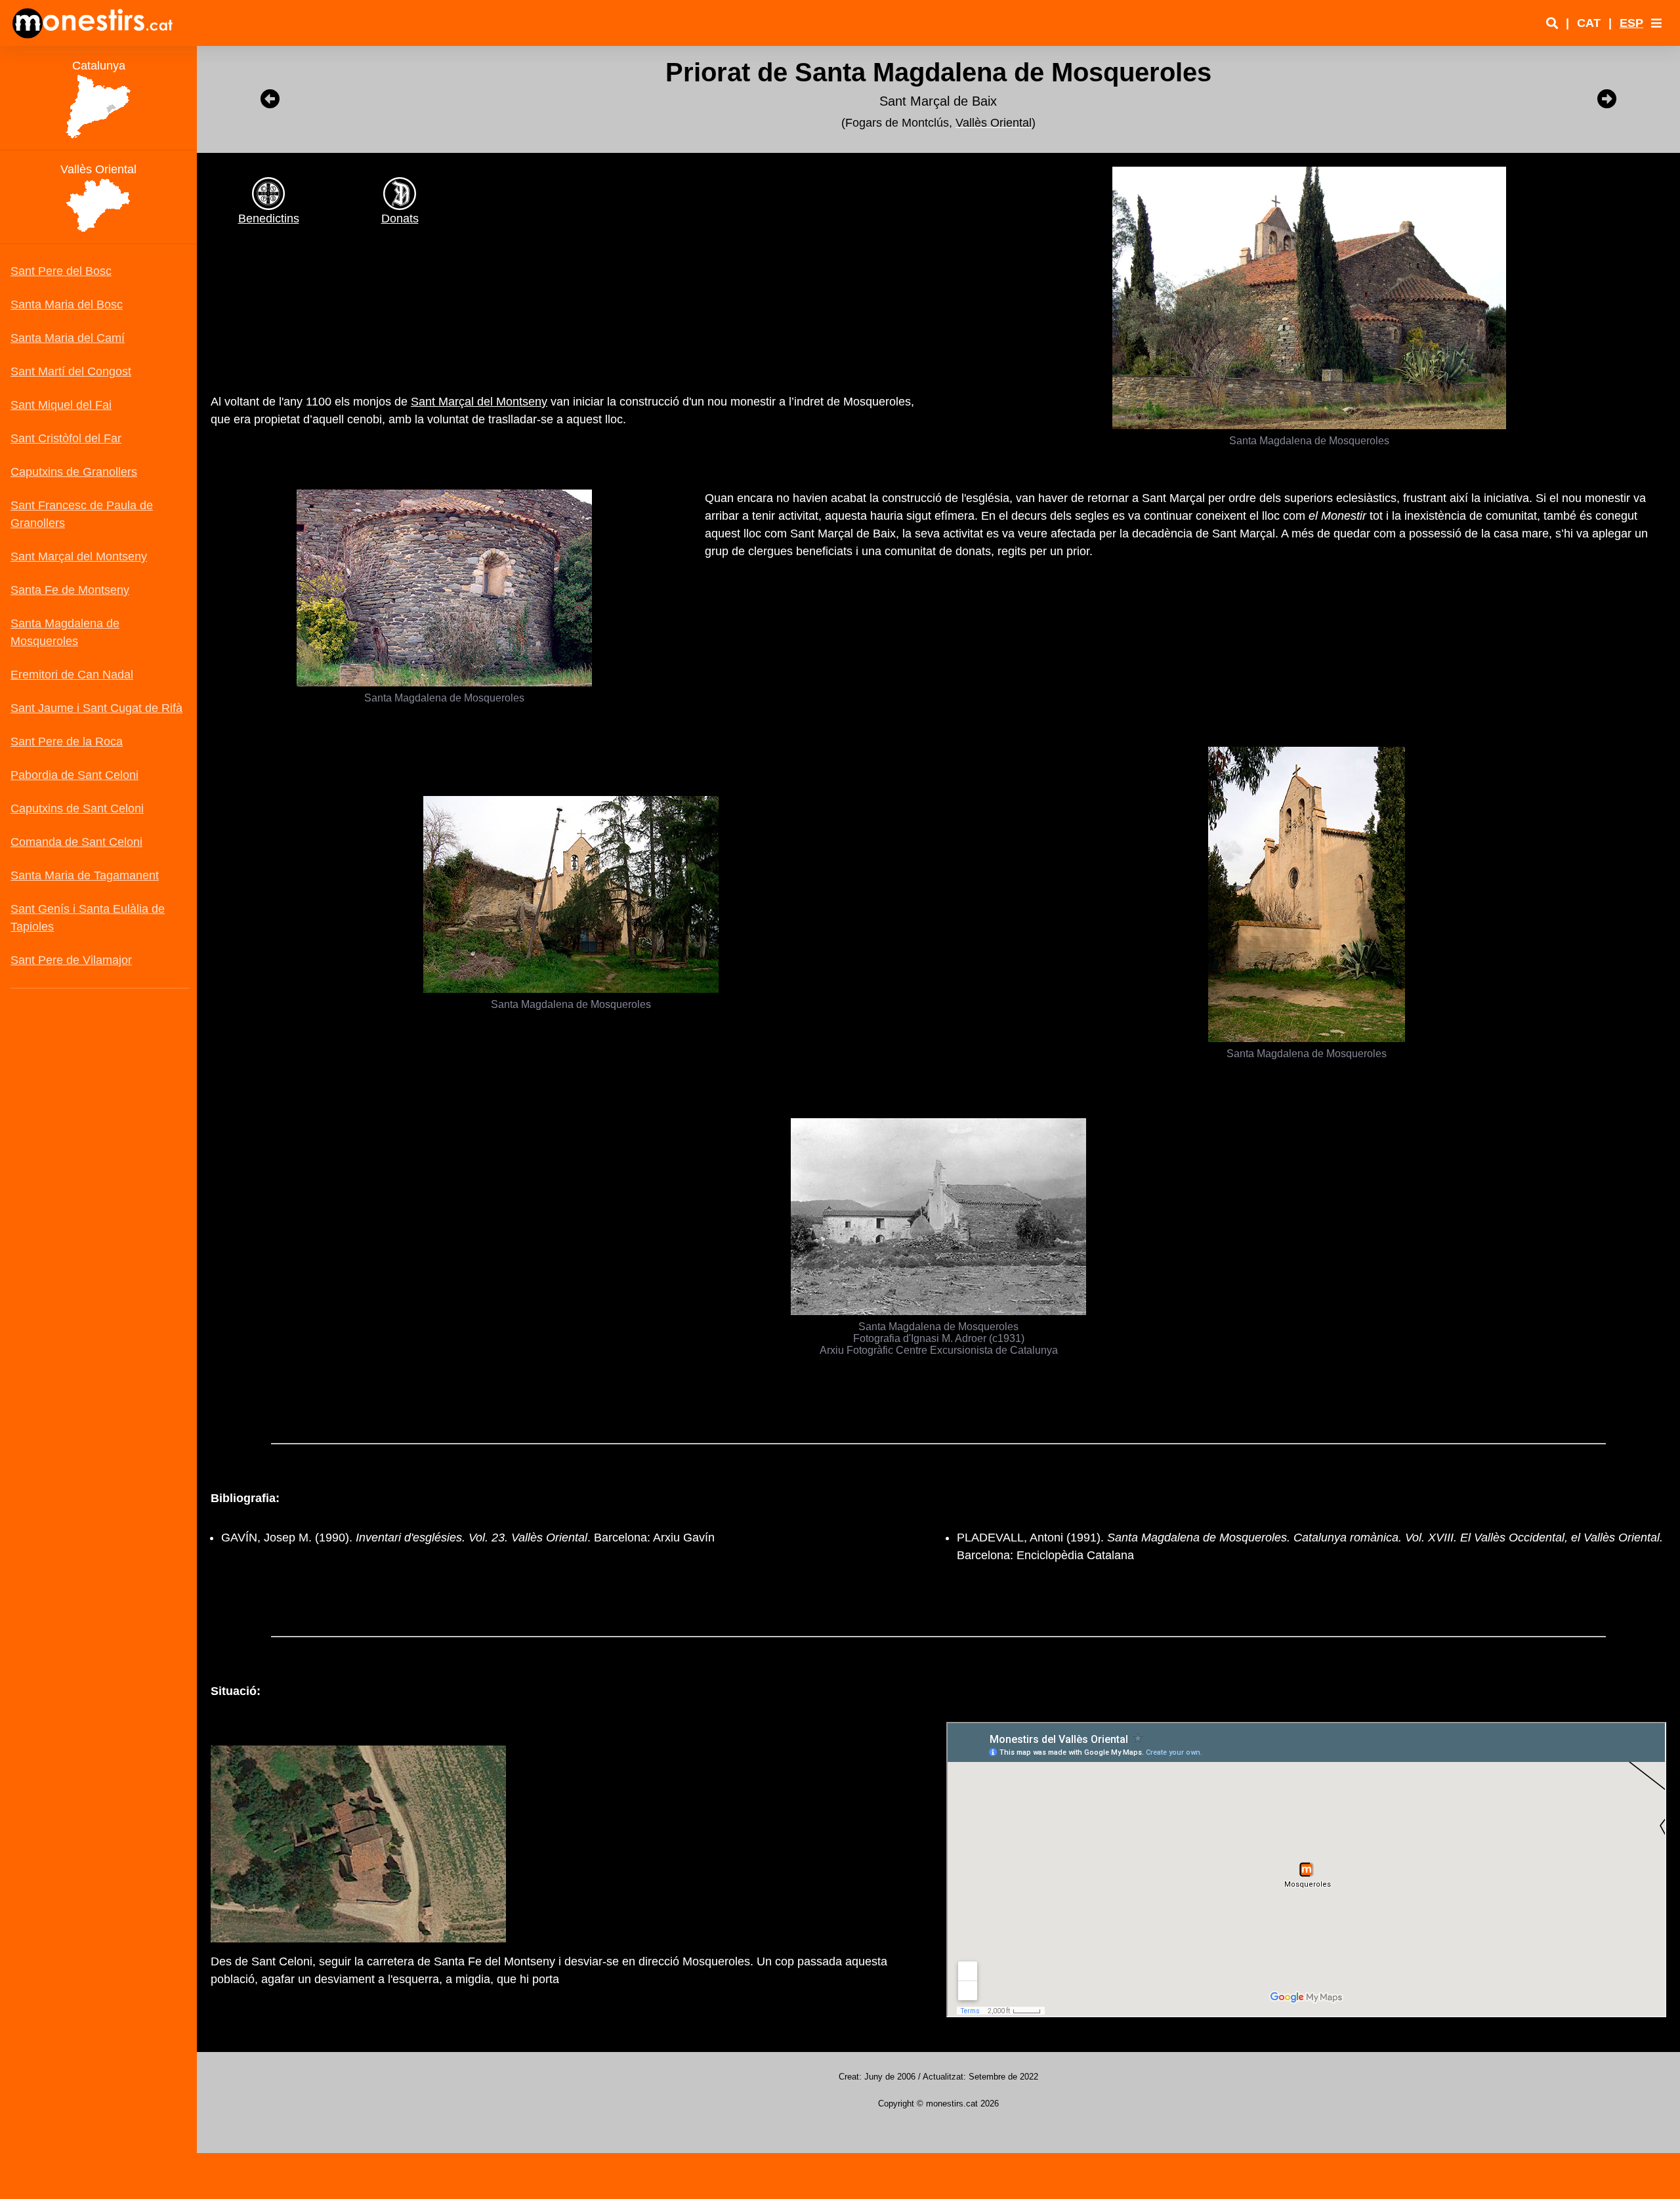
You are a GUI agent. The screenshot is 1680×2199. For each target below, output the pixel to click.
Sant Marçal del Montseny (479, 402)
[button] (1656, 23)
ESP (1631, 23)
